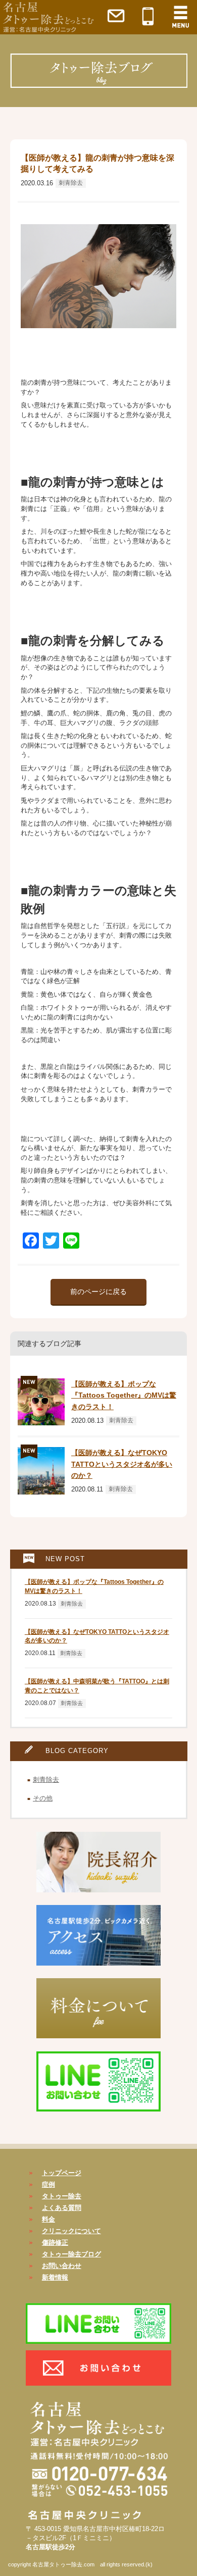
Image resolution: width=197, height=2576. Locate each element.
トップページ (62, 2173)
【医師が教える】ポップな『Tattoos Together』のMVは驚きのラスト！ (124, 1395)
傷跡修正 (55, 2243)
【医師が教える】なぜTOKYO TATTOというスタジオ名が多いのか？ (122, 1464)
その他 (43, 1798)
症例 (48, 2184)
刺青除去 (71, 183)
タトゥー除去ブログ (71, 2254)
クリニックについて (71, 2231)
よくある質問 (62, 2208)
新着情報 (55, 2277)
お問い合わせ (62, 2266)
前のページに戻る (98, 1292)
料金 (48, 2219)
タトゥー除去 (62, 2196)
